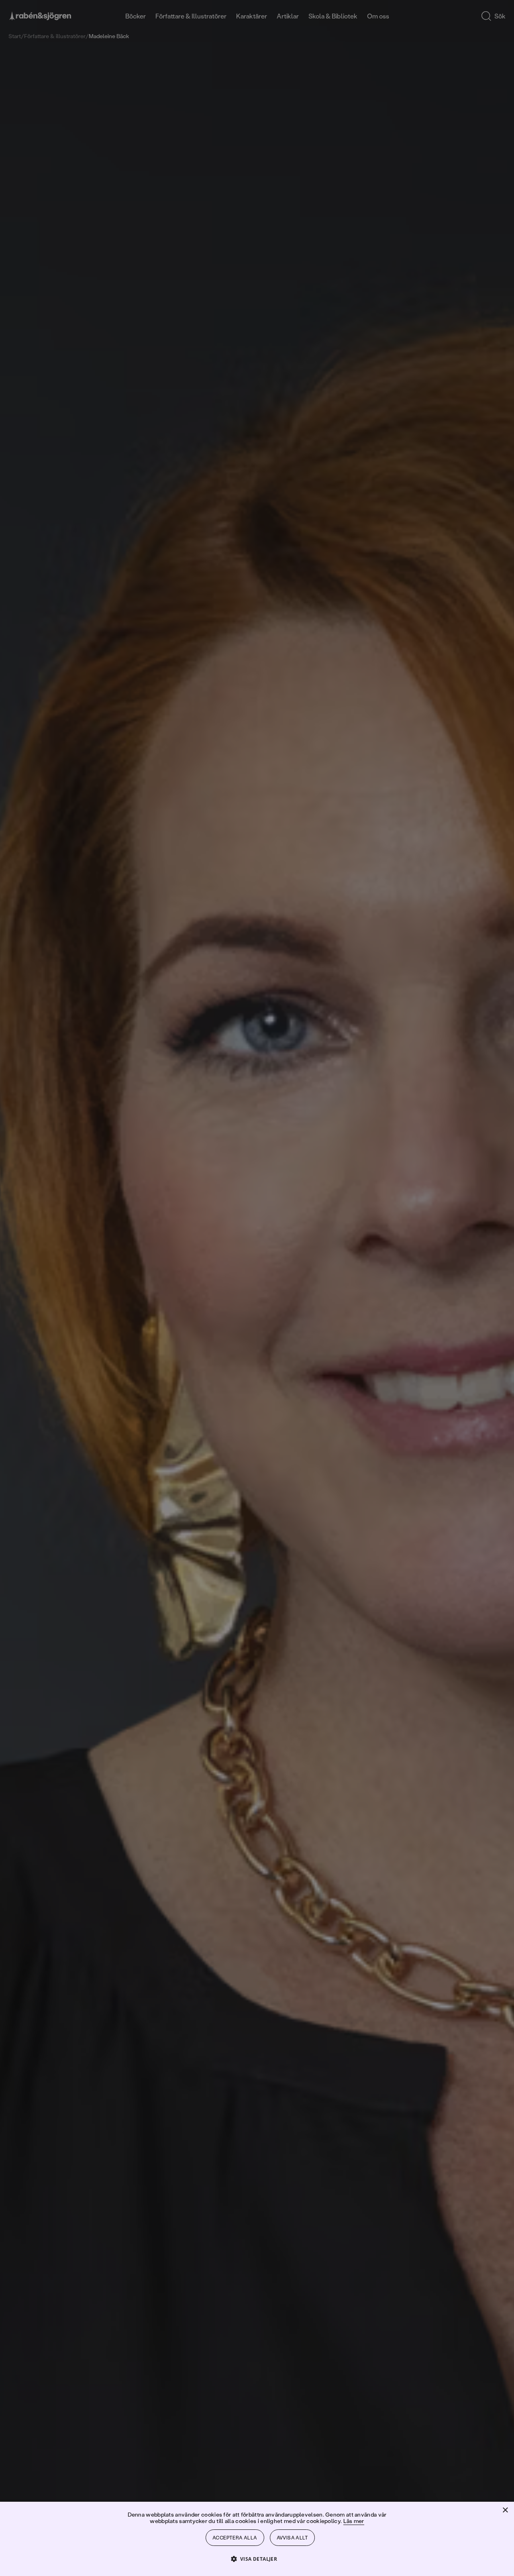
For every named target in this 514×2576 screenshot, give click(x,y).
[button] (257, 2559)
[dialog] (257, 1288)
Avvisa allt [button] (292, 2538)
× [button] (505, 2510)
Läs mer (354, 2521)
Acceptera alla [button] (235, 2538)
